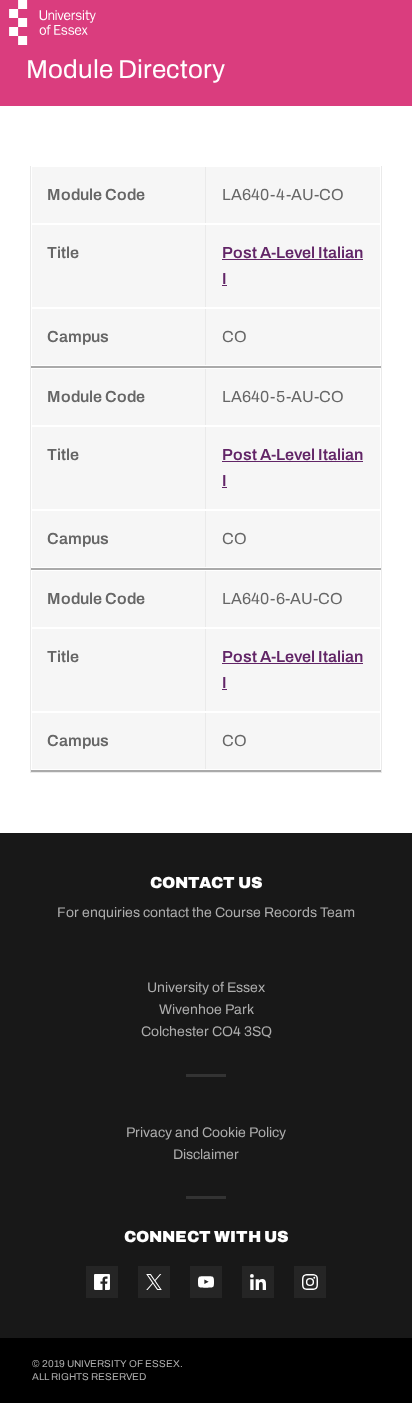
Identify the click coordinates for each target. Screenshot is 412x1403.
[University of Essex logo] (53, 25)
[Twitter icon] (154, 1282)
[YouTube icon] (206, 1282)
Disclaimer (206, 1154)
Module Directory (125, 69)
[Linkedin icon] (258, 1282)
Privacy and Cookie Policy (206, 1132)
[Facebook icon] (102, 1282)
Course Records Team (285, 912)
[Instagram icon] (310, 1282)
